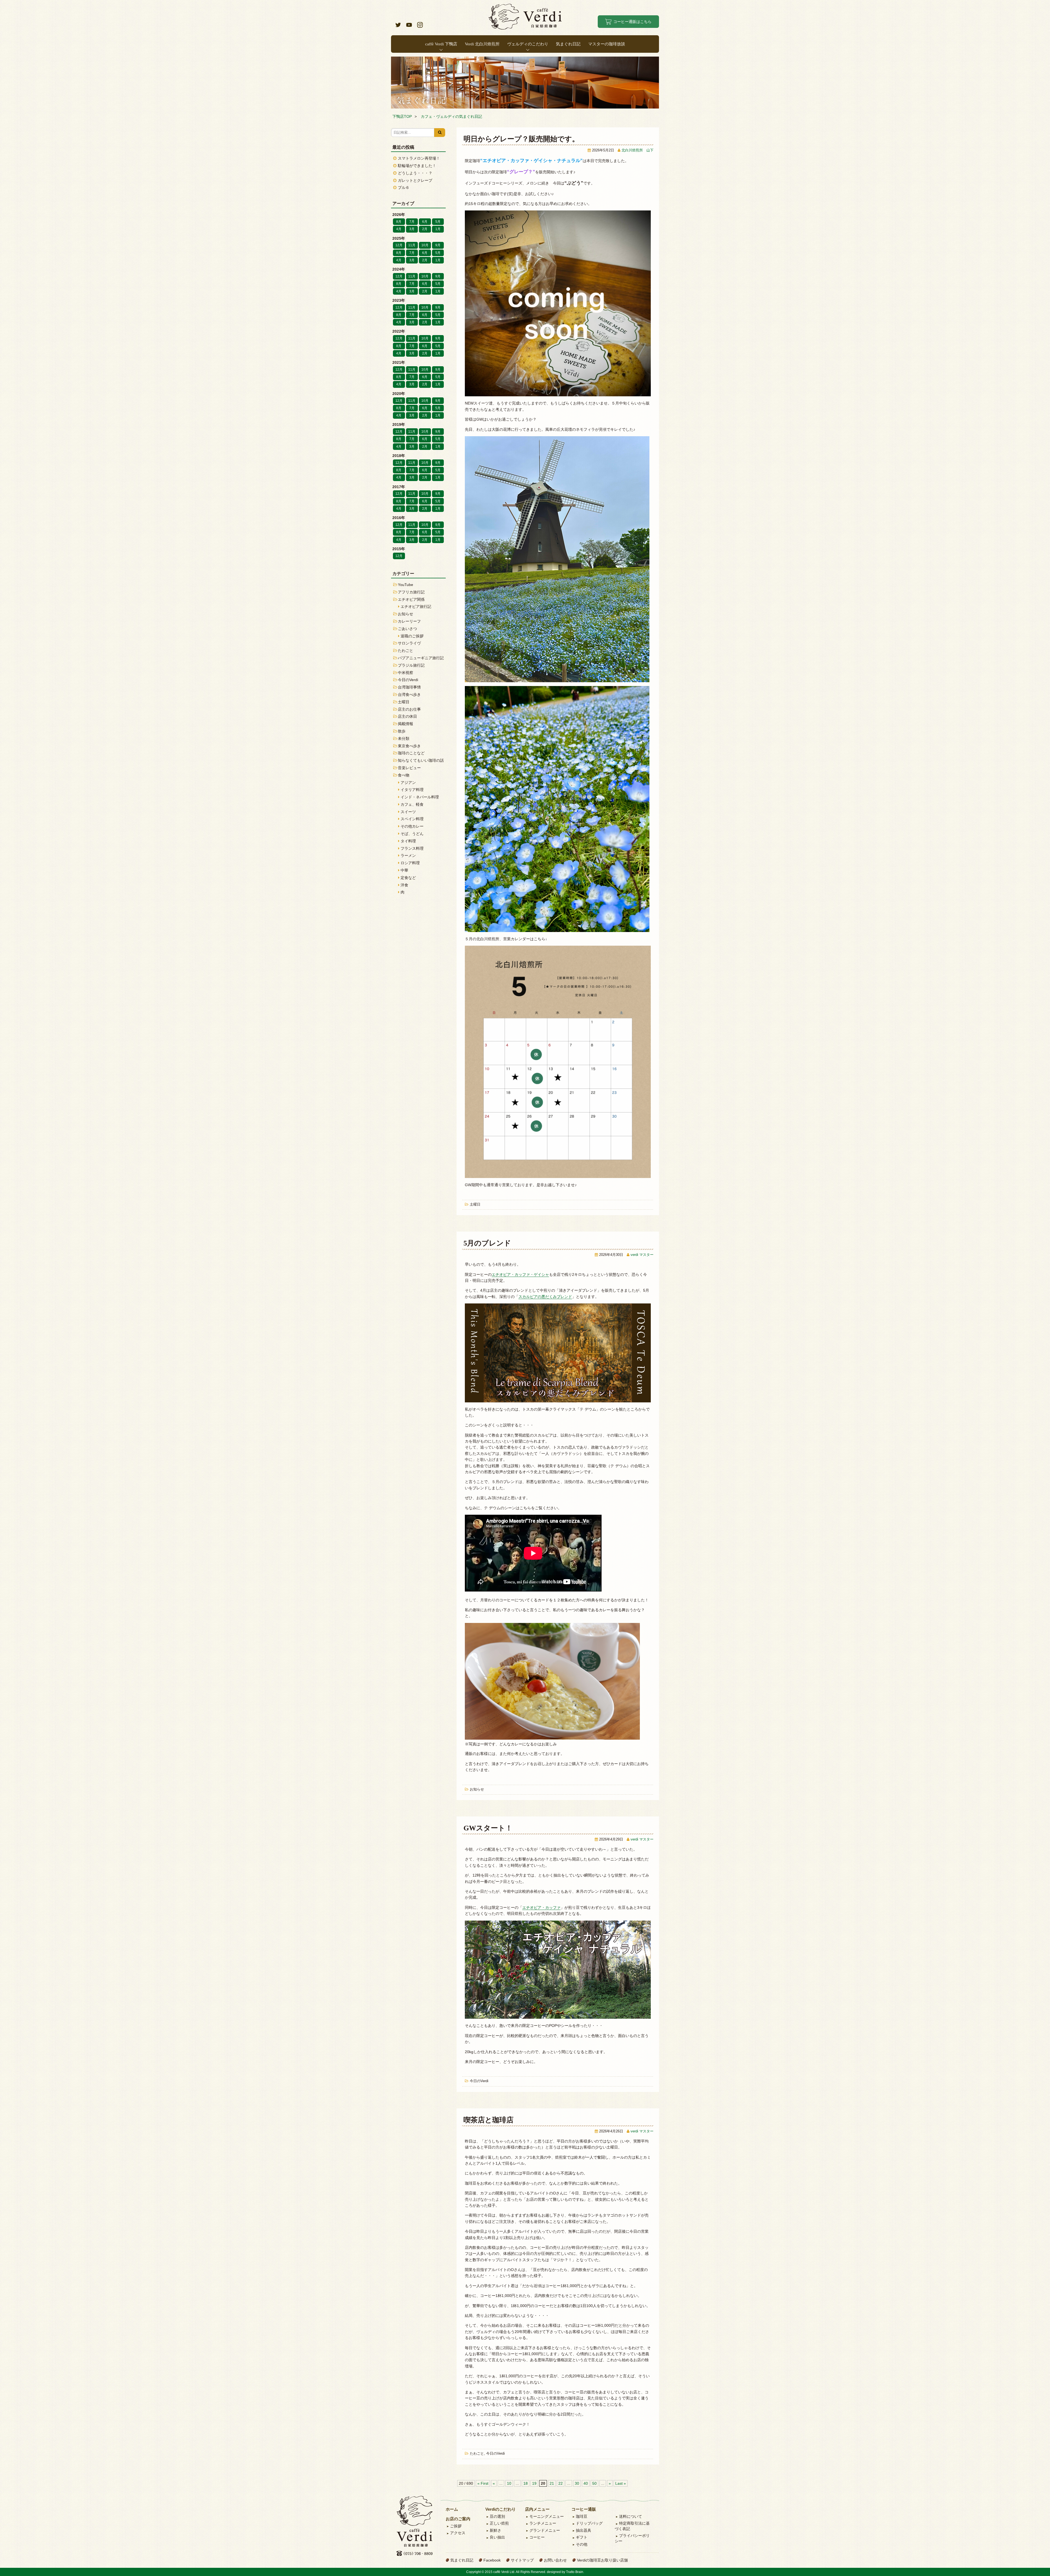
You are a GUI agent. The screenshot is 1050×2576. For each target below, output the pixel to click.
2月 (425, 229)
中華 (404, 870)
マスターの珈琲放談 (607, 44)
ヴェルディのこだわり (528, 44)
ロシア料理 (410, 863)
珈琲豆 (582, 2516)
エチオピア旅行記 (416, 606)
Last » (621, 2483)
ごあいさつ (407, 629)
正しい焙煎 (499, 2523)
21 (552, 2483)
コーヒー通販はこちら (632, 22)
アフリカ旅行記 (411, 592)
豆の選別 (497, 2516)
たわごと (477, 2454)
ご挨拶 (456, 2526)
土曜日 (475, 1205)
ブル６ (404, 187)
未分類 (404, 738)
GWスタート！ (488, 1828)
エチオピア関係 (411, 599)
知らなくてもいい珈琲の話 (421, 760)
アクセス (458, 2533)
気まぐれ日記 (568, 44)
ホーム (452, 2509)
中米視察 (406, 673)
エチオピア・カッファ (541, 1907)
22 (561, 2483)
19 (534, 2483)
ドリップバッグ (589, 2523)
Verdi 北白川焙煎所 (482, 44)
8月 (399, 222)
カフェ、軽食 (412, 804)
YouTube (406, 585)
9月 (438, 245)
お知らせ (477, 1789)
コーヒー (537, 2537)
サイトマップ (522, 2560)
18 (526, 2483)
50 (594, 2483)
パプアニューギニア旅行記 (421, 658)
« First (483, 2483)
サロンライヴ (409, 643)
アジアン (408, 783)
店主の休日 (407, 716)
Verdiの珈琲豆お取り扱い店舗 (602, 2560)
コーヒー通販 (584, 2509)
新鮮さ (495, 2530)
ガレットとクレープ (415, 180)
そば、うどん (412, 834)
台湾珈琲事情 (409, 687)
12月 (399, 245)
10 (509, 2483)
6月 (425, 222)
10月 (425, 245)
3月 (412, 229)
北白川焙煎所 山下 (638, 150)
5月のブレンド (487, 1243)
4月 (399, 229)
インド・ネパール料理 (420, 797)
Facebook (492, 2560)
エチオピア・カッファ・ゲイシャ (520, 1274)
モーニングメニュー (547, 2516)
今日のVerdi (479, 2081)
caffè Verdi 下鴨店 (441, 44)
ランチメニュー (543, 2523)
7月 (412, 222)
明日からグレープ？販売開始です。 (521, 139)
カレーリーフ (409, 621)
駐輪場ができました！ (417, 166)
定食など (408, 878)
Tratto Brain (575, 2572)
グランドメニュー (545, 2530)
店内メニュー (537, 2509)
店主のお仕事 (409, 709)
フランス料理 (412, 848)
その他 (582, 2544)
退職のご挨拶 (412, 636)
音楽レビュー (409, 768)
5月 (438, 222)
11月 (412, 245)
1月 (438, 229)
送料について (631, 2516)
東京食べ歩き (409, 746)
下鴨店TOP (402, 116)
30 (577, 2483)
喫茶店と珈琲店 (488, 2120)
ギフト (582, 2537)
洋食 (404, 885)
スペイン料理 (412, 819)
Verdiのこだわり (501, 2509)
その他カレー (412, 826)
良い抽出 (497, 2537)
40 (586, 2483)
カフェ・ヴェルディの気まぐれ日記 (451, 116)
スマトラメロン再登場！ (419, 158)
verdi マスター (642, 1255)
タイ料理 (408, 841)
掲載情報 (406, 724)
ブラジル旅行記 (411, 665)
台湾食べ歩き (409, 694)
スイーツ (408, 812)
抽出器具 (584, 2530)
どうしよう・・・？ (415, 173)
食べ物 (404, 775)
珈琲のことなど (411, 753)
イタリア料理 (412, 790)
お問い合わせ (555, 2560)
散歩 (402, 731)
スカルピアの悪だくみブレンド (545, 1297)
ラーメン (408, 855)
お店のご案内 (458, 2519)
